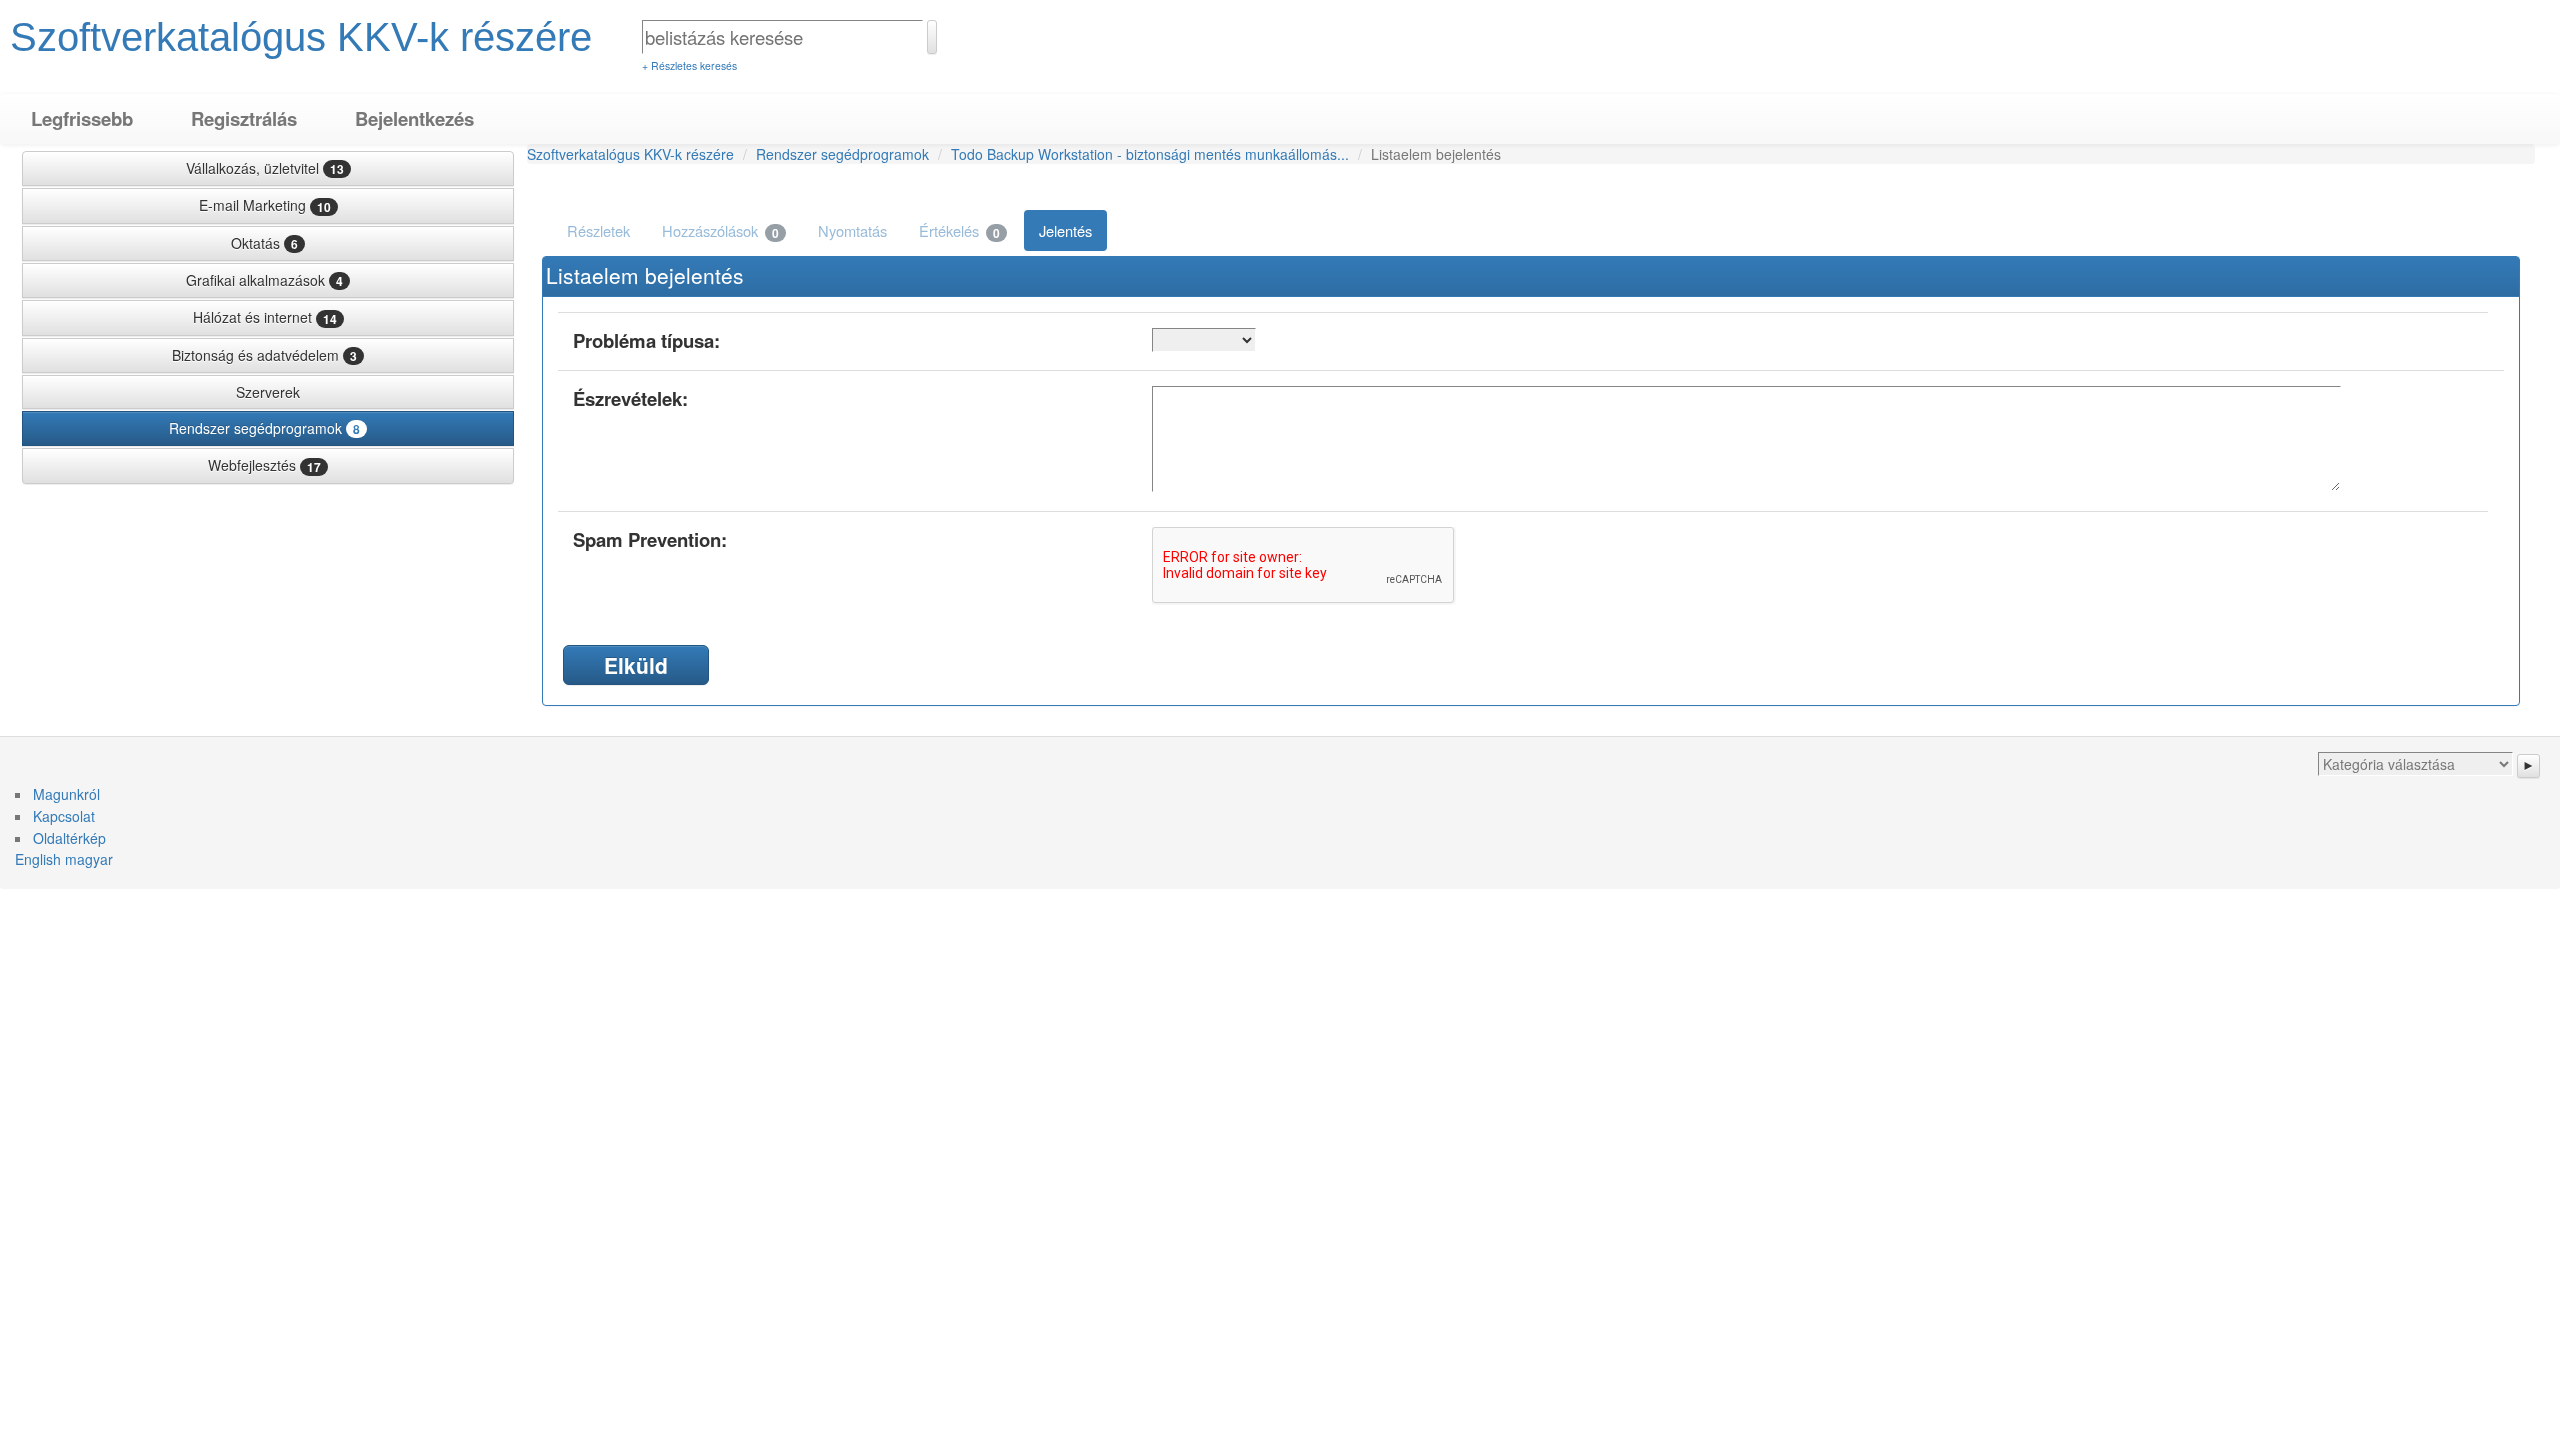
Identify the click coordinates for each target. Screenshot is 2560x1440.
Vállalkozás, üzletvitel (265, 168)
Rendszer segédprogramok (264, 428)
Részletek (598, 230)
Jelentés (1065, 230)
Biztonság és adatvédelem (264, 355)
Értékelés (959, 231)
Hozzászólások (720, 231)
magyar (89, 859)
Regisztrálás (244, 118)
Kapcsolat (64, 816)
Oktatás (264, 243)
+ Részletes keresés (689, 65)
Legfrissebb (82, 118)
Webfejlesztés (264, 465)
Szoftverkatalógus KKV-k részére (301, 37)
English (38, 859)
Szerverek (268, 392)
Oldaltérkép (69, 838)
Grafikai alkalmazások (264, 280)
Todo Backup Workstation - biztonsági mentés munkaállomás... (1150, 154)
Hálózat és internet (265, 317)
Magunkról (66, 794)
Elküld (636, 665)
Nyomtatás (852, 230)
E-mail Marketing (265, 205)
